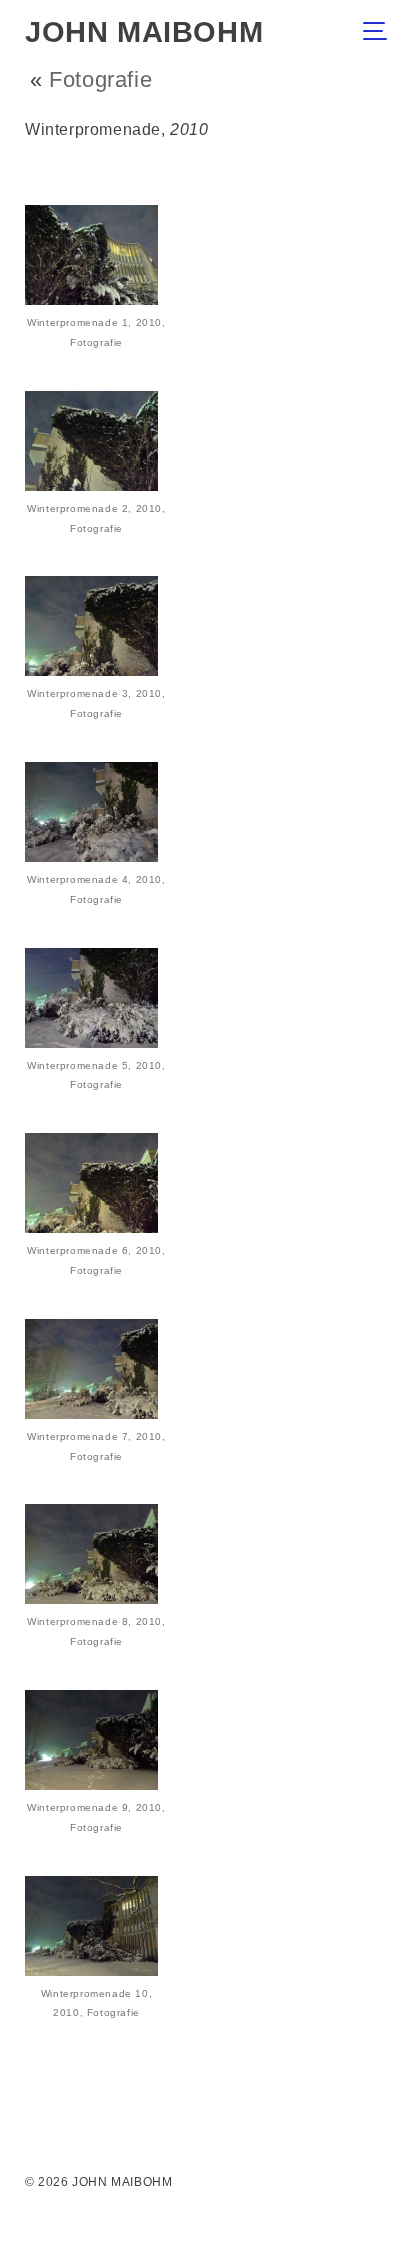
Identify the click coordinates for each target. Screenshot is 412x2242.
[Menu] (380, 33)
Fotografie (100, 79)
